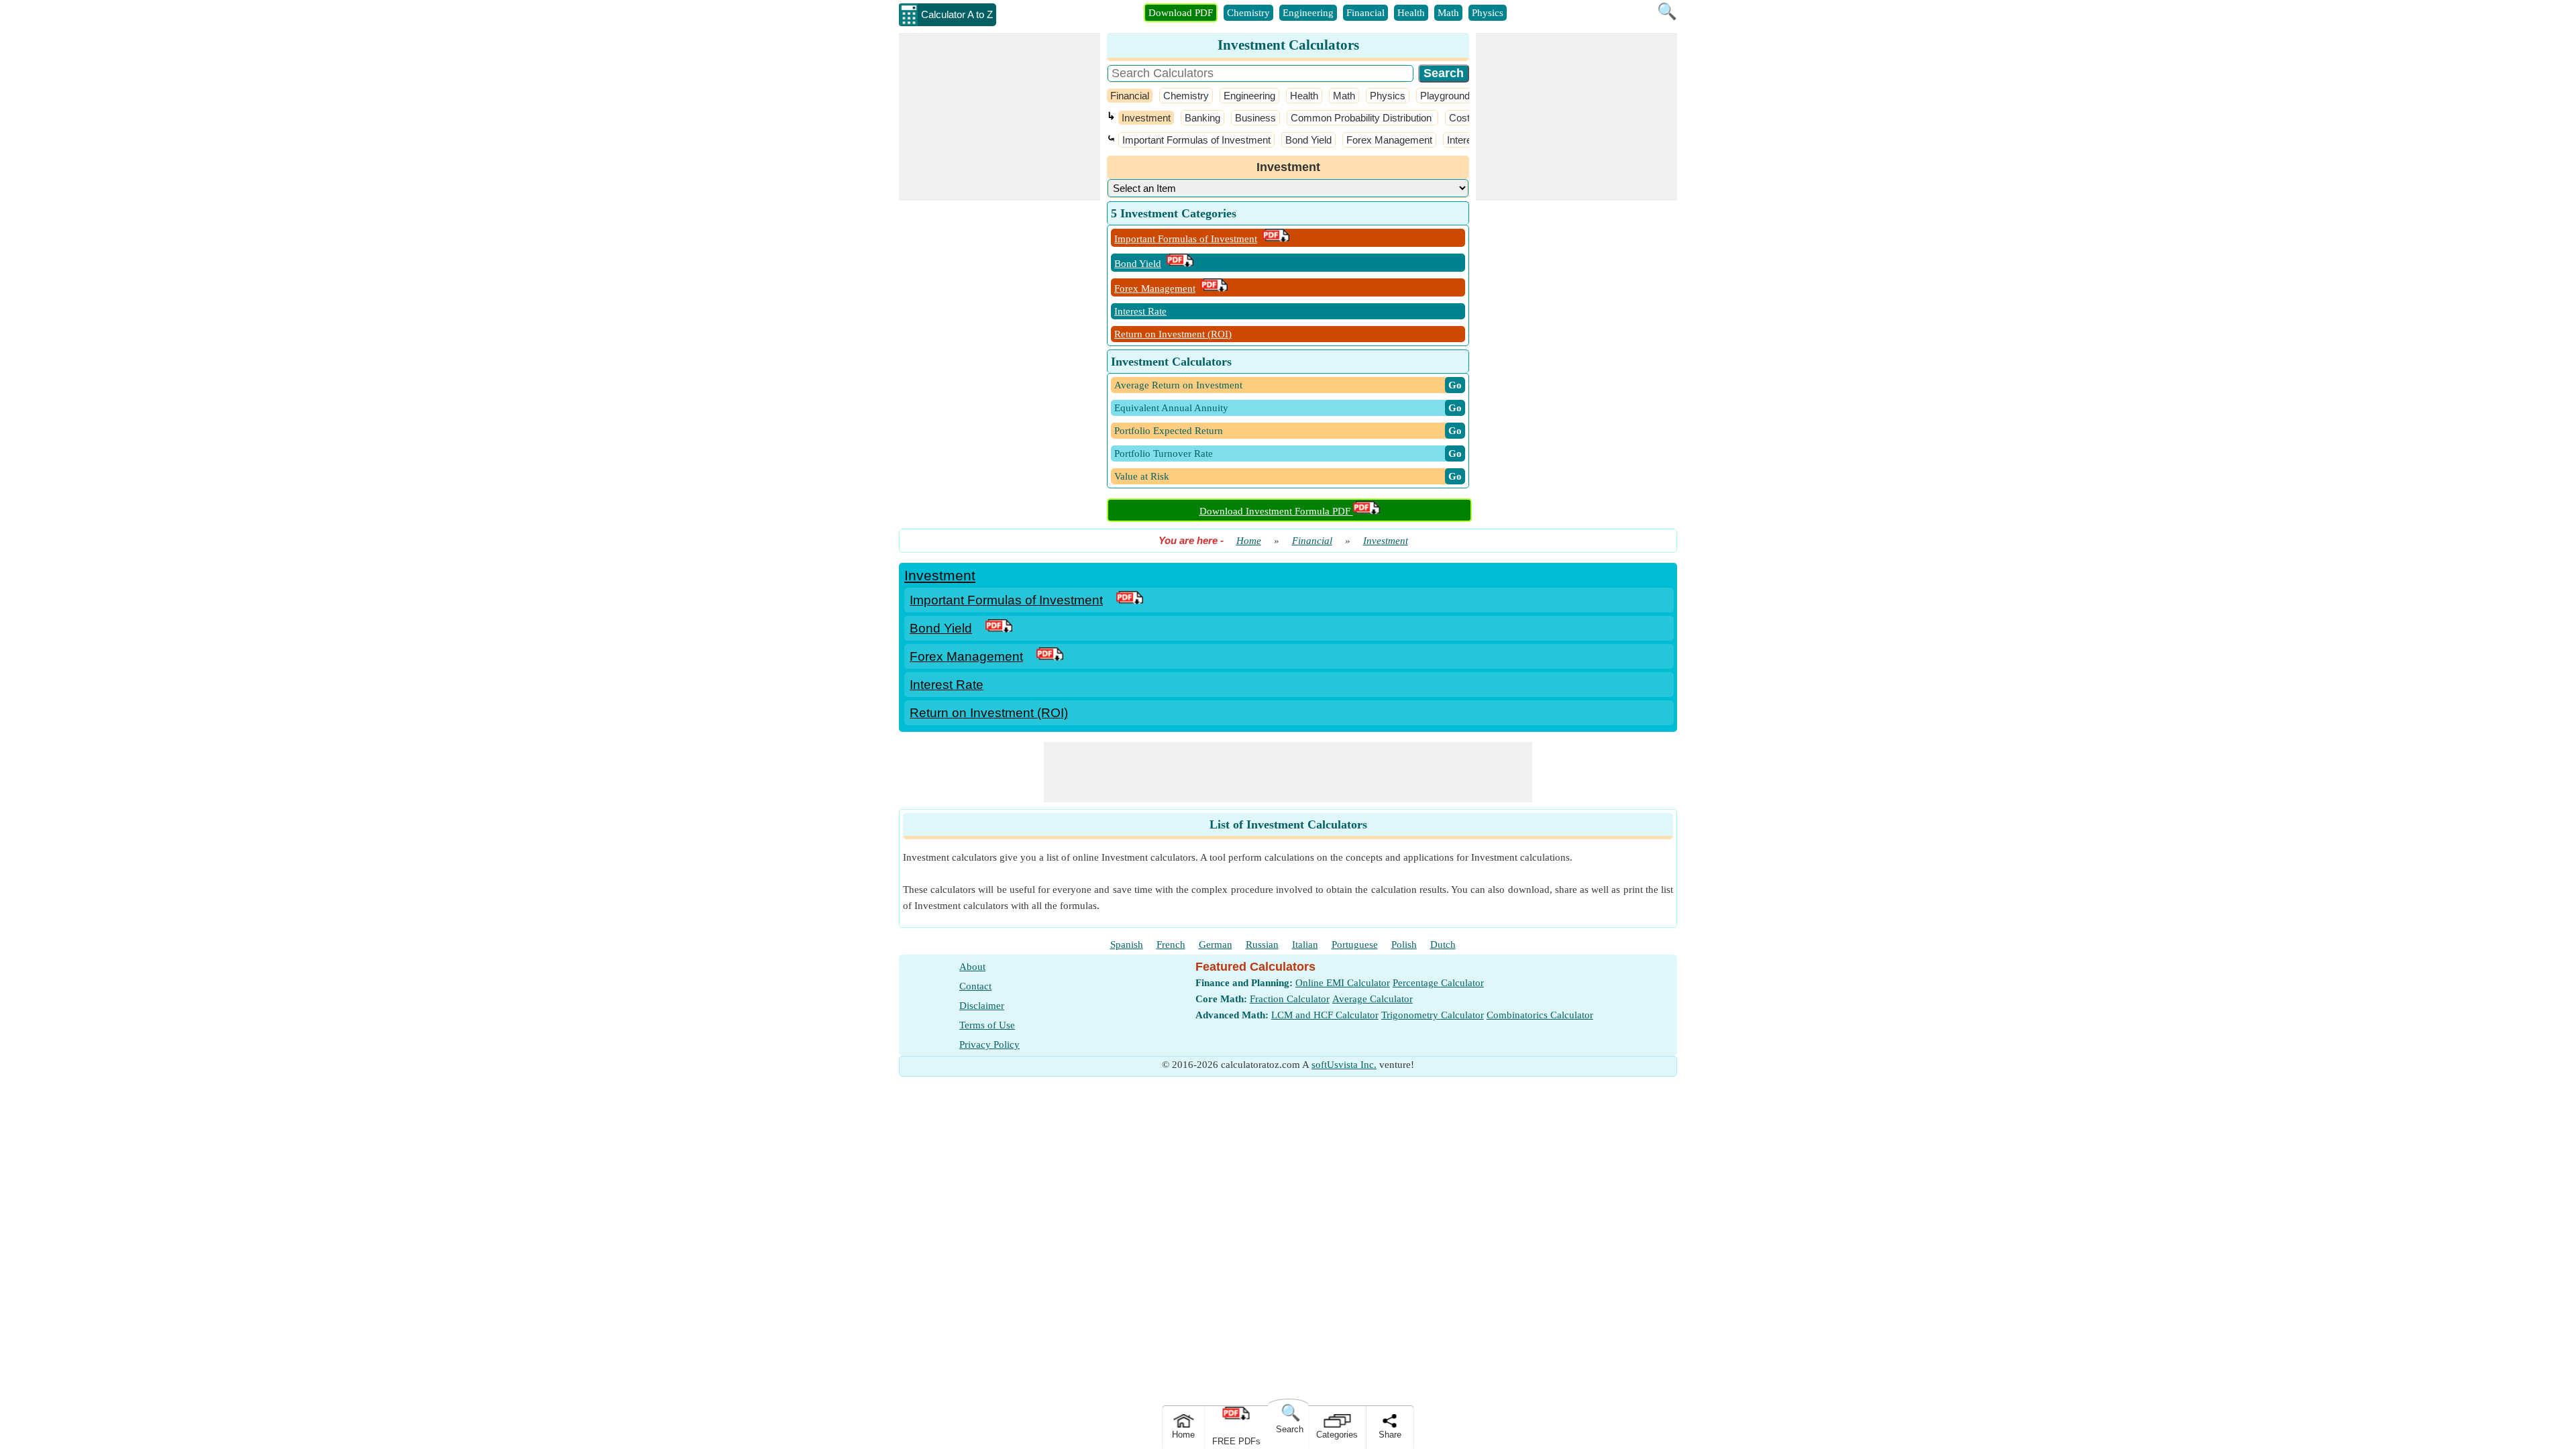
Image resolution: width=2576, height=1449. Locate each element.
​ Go (1455, 385)
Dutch (1443, 945)
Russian (1262, 945)
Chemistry (1248, 13)
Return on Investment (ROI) (1173, 334)
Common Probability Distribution (1362, 118)
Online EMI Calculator (1343, 983)
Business (1255, 118)
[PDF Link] (1130, 600)
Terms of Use (987, 1025)
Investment (1146, 118)
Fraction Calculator (1290, 999)
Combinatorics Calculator (1540, 1015)
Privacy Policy (989, 1044)
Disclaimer (982, 1006)
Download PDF (1181, 13)
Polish (1404, 945)
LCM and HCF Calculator (1325, 1015)
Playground (1445, 96)
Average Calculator (1373, 999)
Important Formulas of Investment (1196, 140)
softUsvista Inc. (1344, 1065)
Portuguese (1355, 945)
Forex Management (1389, 140)
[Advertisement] (1000, 117)
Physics (1488, 13)
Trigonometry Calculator (1433, 1015)
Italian (1305, 945)
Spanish (1127, 945)
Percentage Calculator (1438, 983)
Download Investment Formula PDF (1276, 511)
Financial (1365, 13)
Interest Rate (1140, 311)
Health (1411, 13)
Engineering (1308, 13)
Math (1448, 13)
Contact (975, 986)
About (972, 967)
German (1216, 945)
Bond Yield (1308, 140)
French (1171, 945)
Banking (1202, 118)
